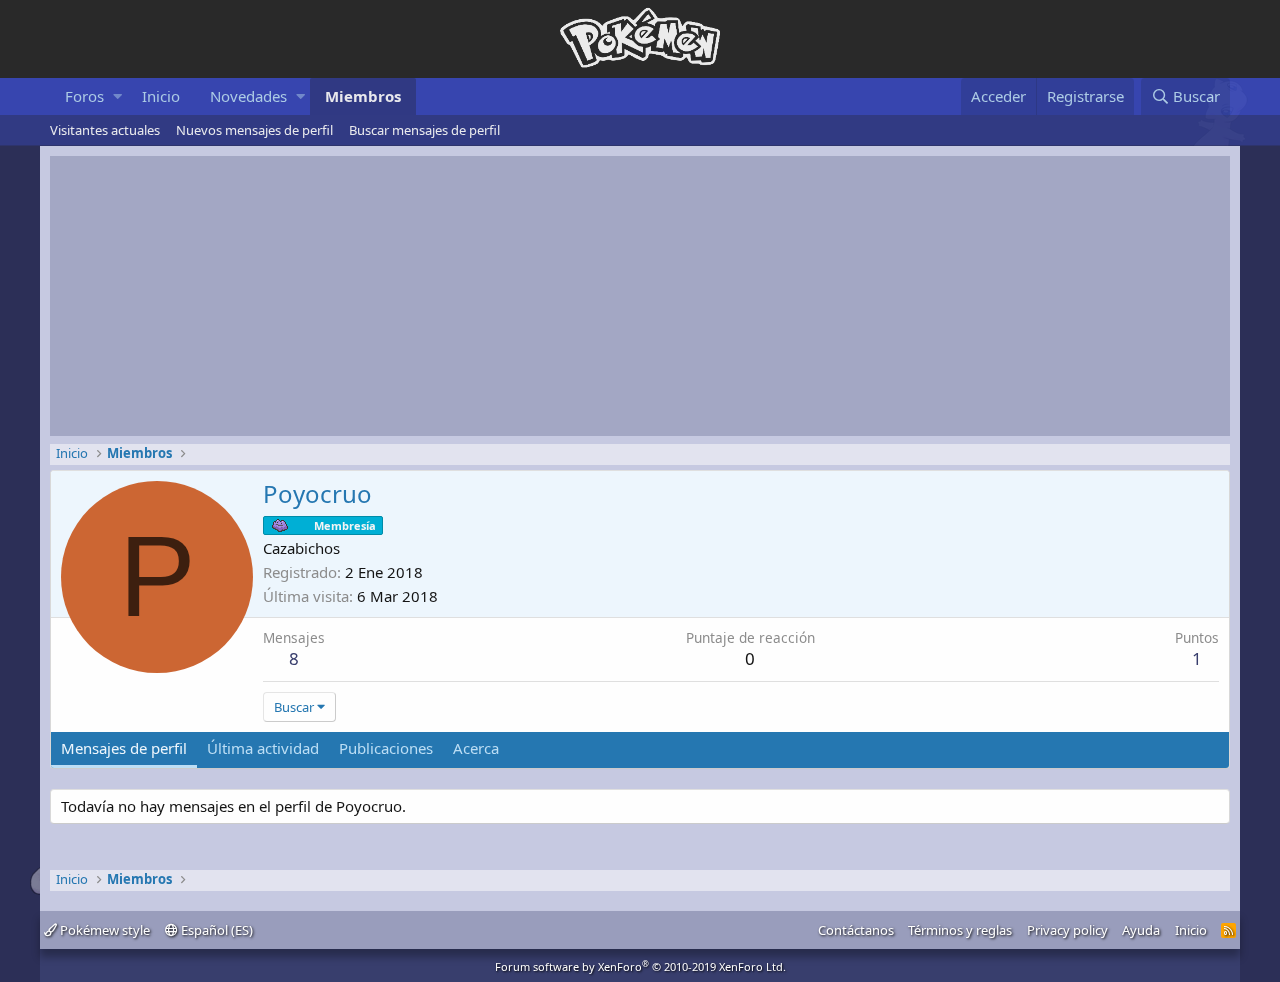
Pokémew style (103, 930)
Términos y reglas (960, 930)
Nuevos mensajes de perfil (254, 130)
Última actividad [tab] (263, 748)
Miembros (363, 96)
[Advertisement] (640, 296)
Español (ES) (215, 930)
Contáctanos (856, 930)
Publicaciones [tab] (386, 748)
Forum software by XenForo (640, 966)
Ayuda (1141, 930)
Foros (84, 96)
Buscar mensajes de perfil (424, 130)
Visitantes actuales (105, 130)
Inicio (161, 96)
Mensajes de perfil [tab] (124, 748)
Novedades (248, 96)
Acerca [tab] (476, 748)
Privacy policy (1067, 930)
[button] (117, 96)
